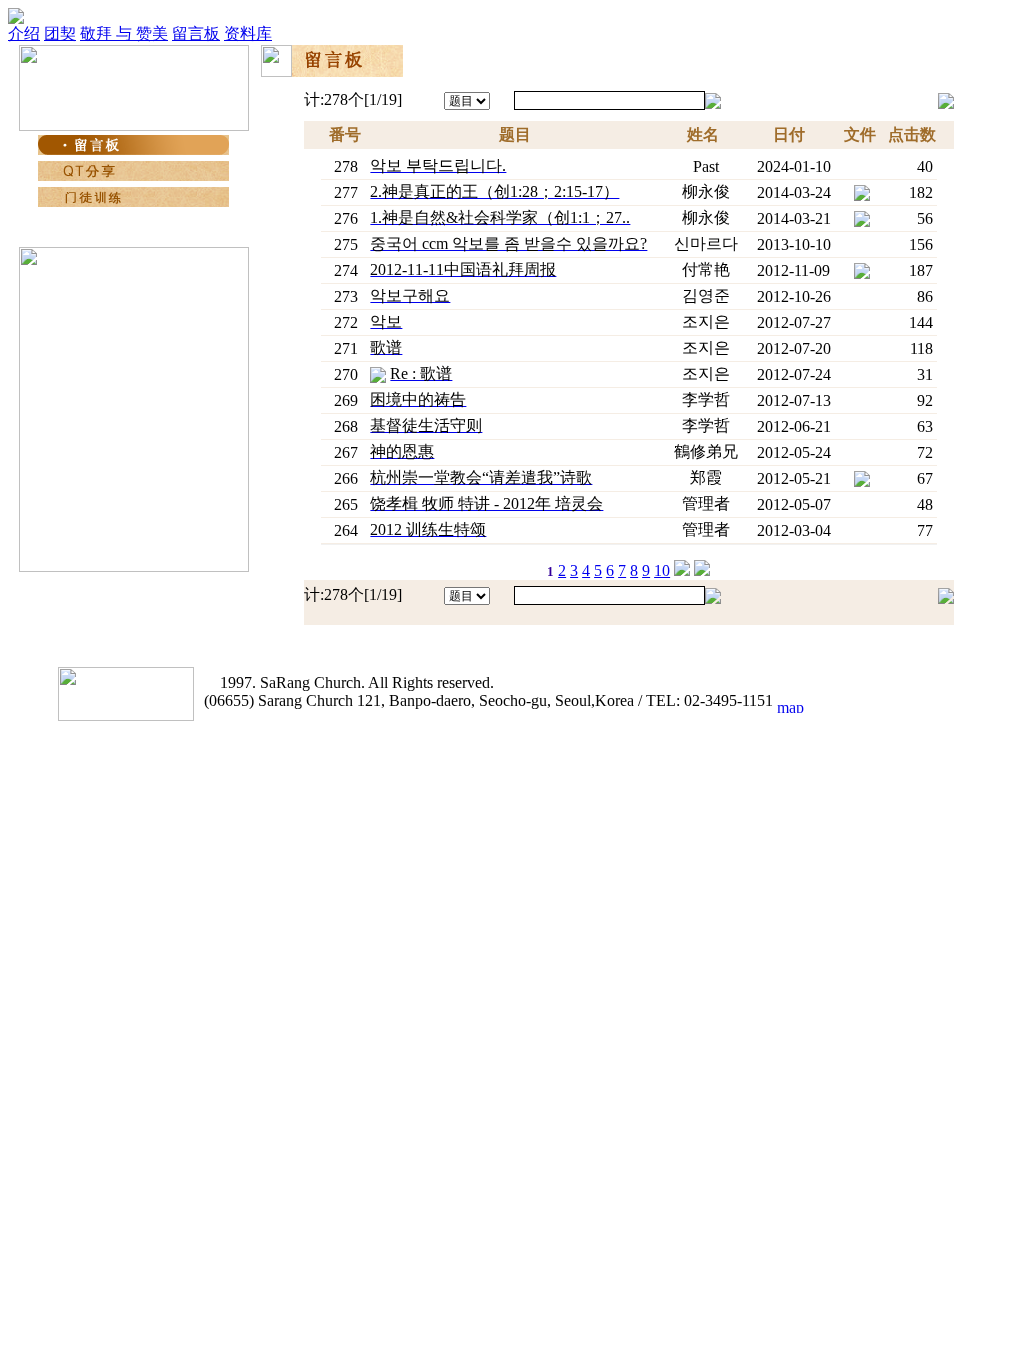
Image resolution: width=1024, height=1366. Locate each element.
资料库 (248, 33)
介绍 (24, 33)
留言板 (196, 33)
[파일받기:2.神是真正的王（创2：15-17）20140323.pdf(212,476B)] (862, 190)
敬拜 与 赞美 (124, 33)
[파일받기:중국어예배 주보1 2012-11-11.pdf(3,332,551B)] (862, 268)
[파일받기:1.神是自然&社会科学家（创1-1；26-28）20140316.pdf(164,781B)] (862, 216)
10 (662, 570)
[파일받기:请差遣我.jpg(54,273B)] (862, 476)
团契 (60, 33)
